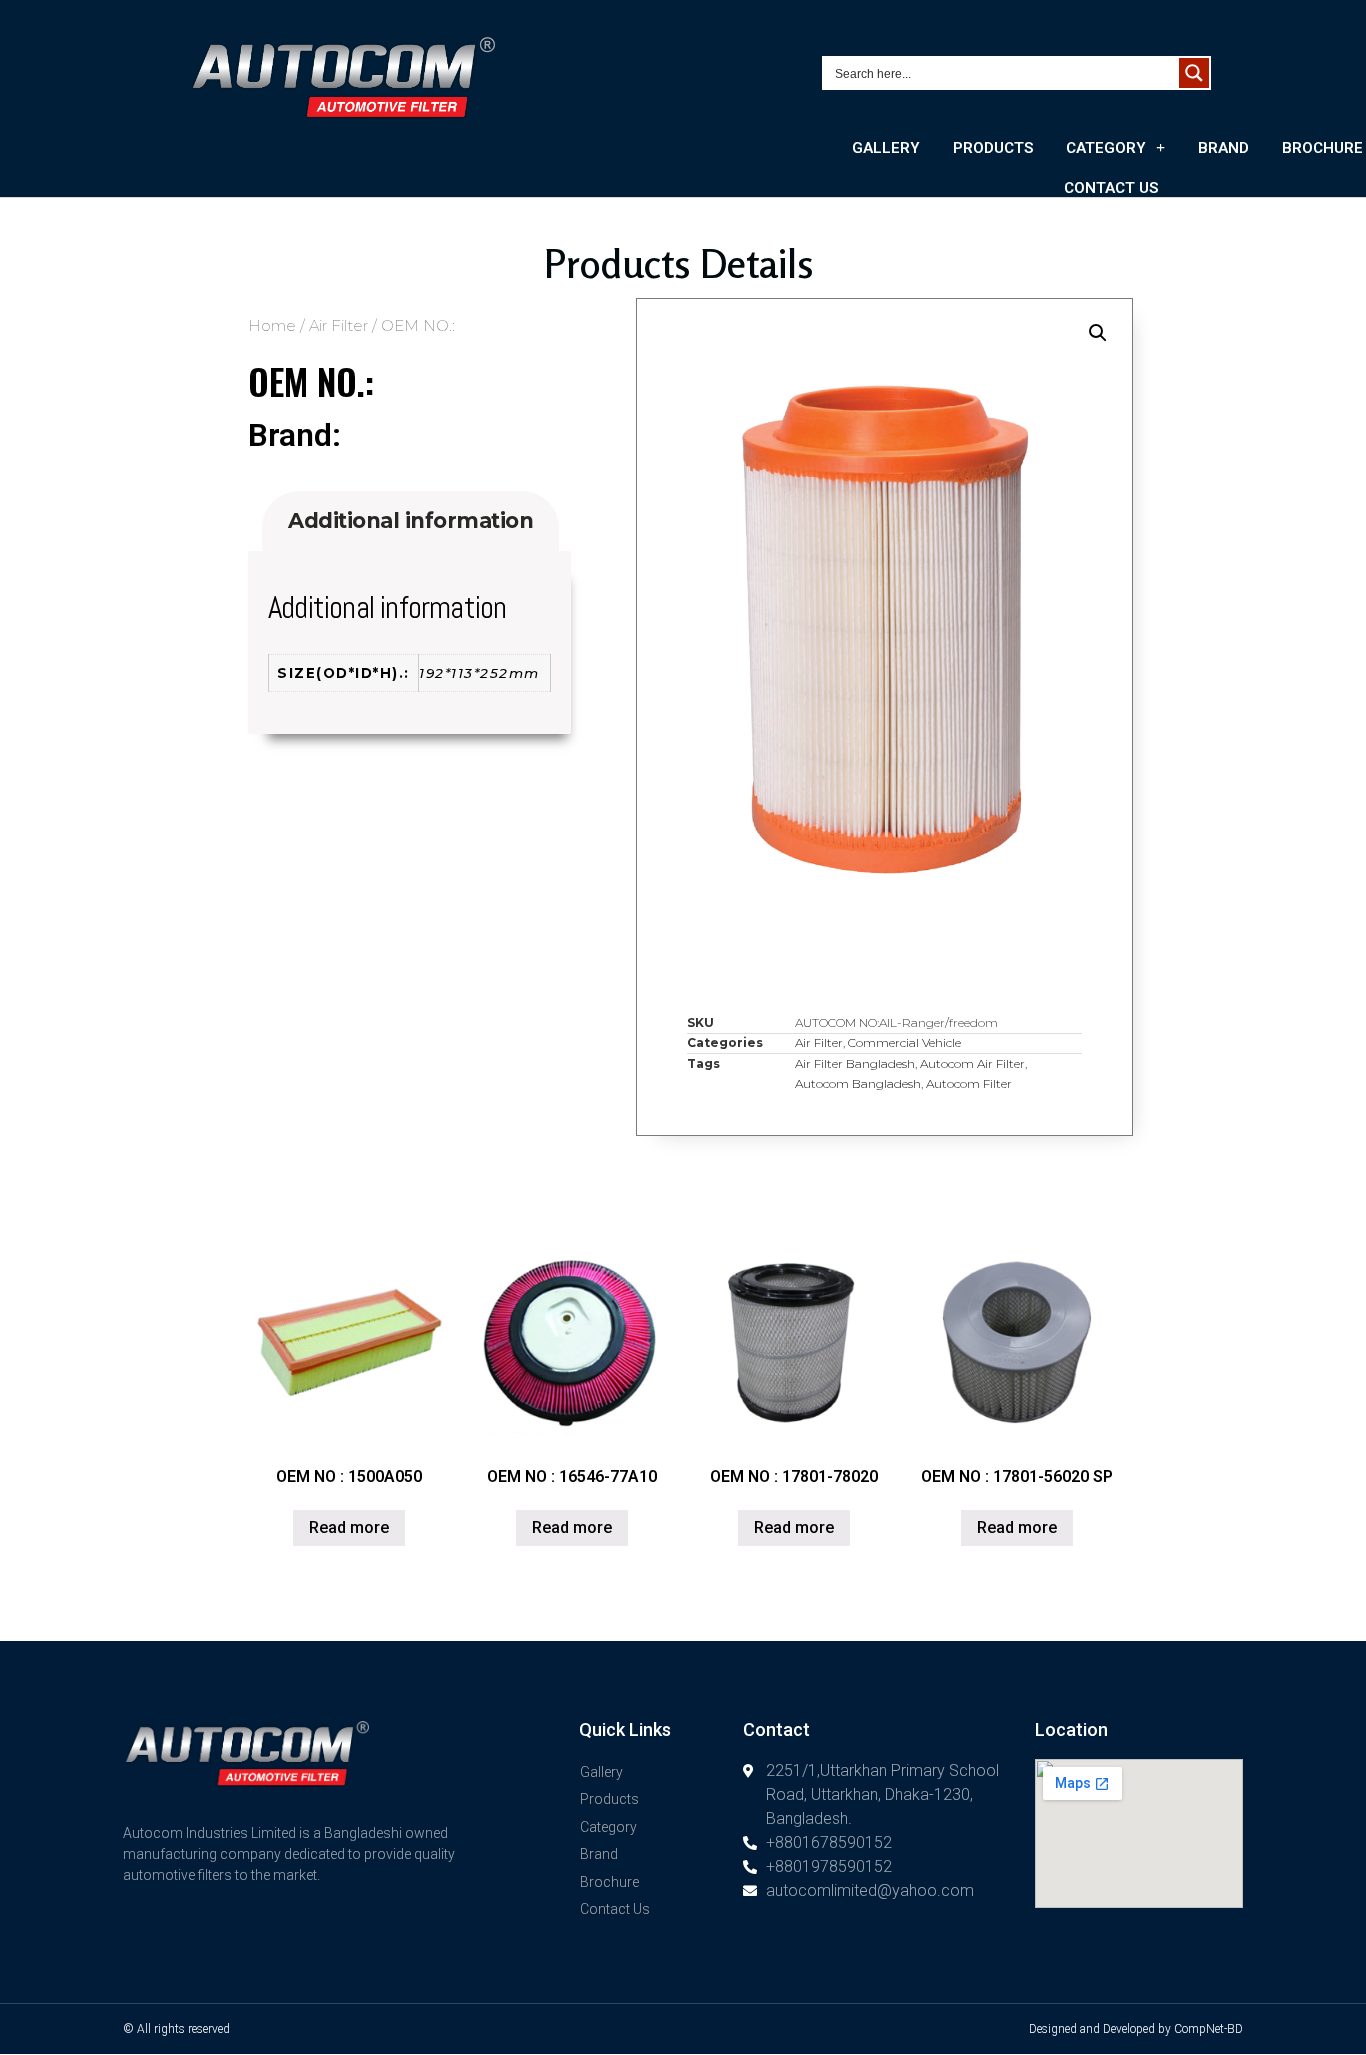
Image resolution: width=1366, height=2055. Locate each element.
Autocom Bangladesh (858, 1083)
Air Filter (338, 325)
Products (993, 148)
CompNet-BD (1208, 2029)
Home (272, 325)
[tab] (410, 521)
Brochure (609, 1882)
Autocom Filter (969, 1083)
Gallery (886, 148)
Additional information (410, 520)
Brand (1223, 148)
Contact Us (1111, 188)
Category (1106, 148)
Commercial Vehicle (904, 1042)
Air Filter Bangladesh (855, 1063)
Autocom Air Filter (972, 1063)
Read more (349, 1527)
